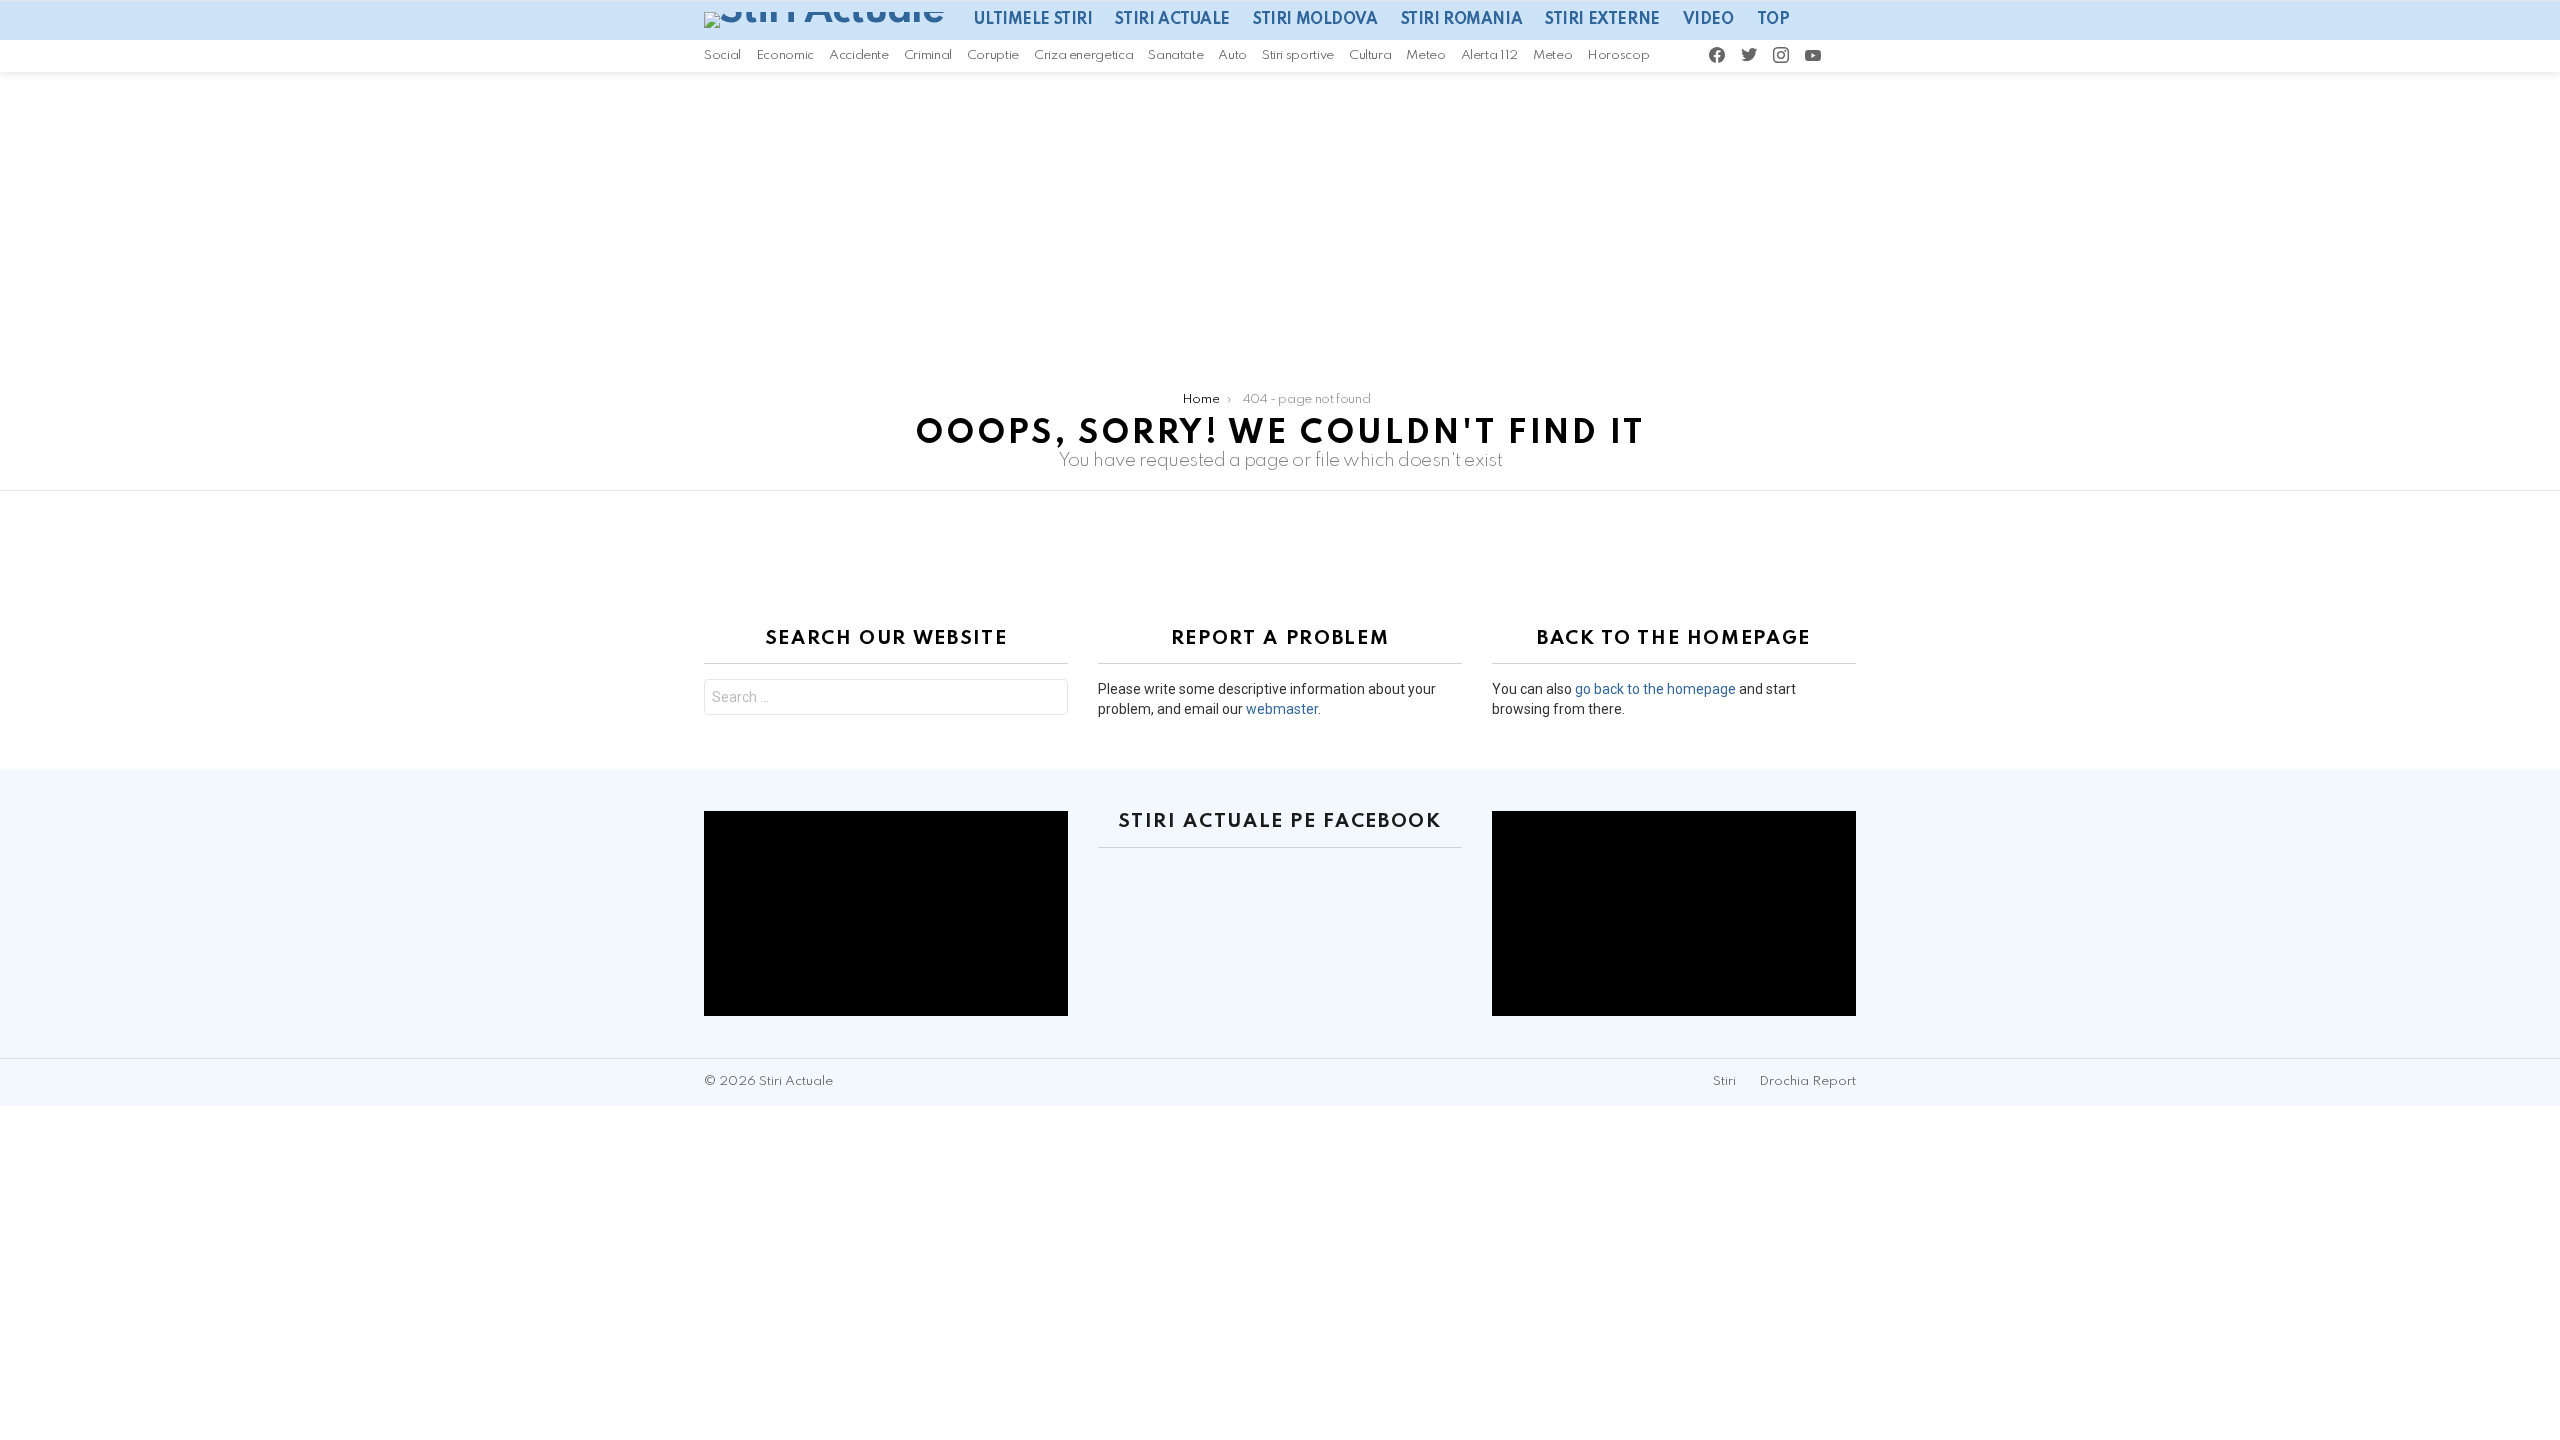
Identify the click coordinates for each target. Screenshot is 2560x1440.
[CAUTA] (1874, 56)
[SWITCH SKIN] (1847, 56)
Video (1708, 20)
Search (1048, 699)
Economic (785, 55)
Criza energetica (1083, 55)
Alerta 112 (1489, 55)
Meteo (1425, 55)
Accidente (859, 55)
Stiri (1724, 1081)
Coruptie (993, 55)
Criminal (928, 55)
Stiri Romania (1462, 20)
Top (1773, 20)
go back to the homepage (1655, 689)
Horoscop (1618, 55)
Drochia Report (1807, 1081)
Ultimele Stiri (1033, 20)
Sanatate (1175, 55)
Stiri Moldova (1315, 20)
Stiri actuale (1172, 20)
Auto (1232, 55)
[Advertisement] (1280, 222)
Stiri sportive (1298, 55)
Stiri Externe (1602, 20)
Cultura (1370, 55)
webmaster (1282, 709)
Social (722, 55)
